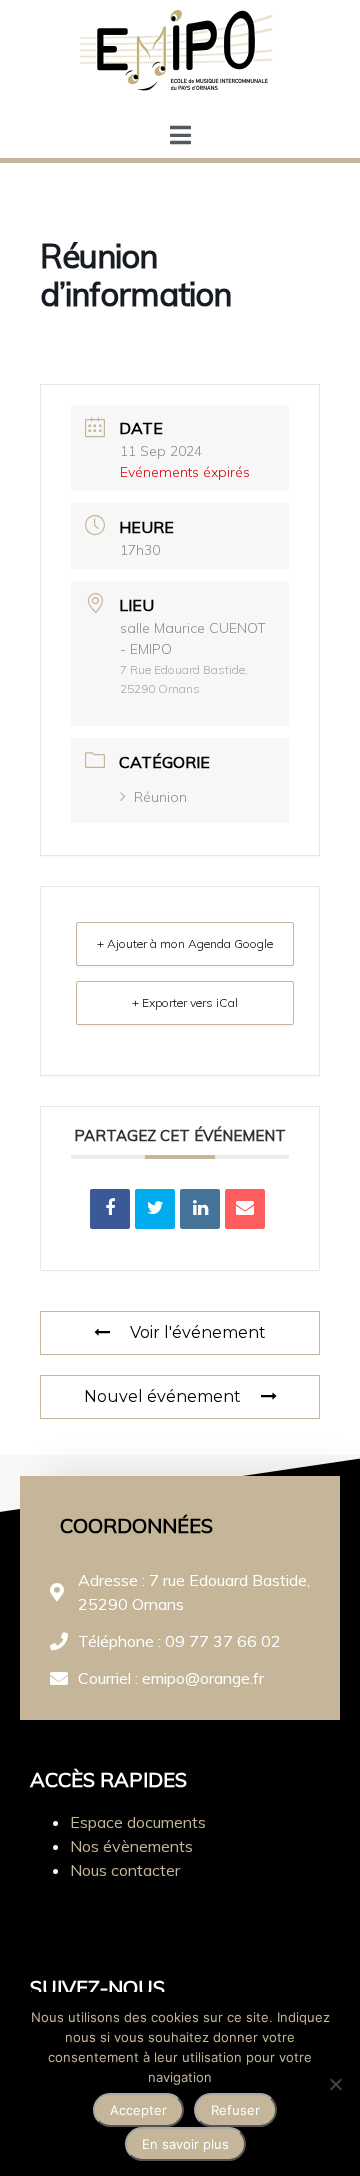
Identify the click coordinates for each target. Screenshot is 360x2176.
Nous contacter (125, 1870)
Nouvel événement (162, 1396)
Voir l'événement (198, 1332)
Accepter (138, 2110)
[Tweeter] (155, 1209)
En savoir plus (185, 2144)
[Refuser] (335, 2084)
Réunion (160, 797)
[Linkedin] (200, 1209)
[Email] (245, 1209)
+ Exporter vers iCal (185, 1002)
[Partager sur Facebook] (110, 1209)
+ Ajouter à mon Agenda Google (185, 943)
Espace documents (138, 1822)
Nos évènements (131, 1846)
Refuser (235, 2110)
